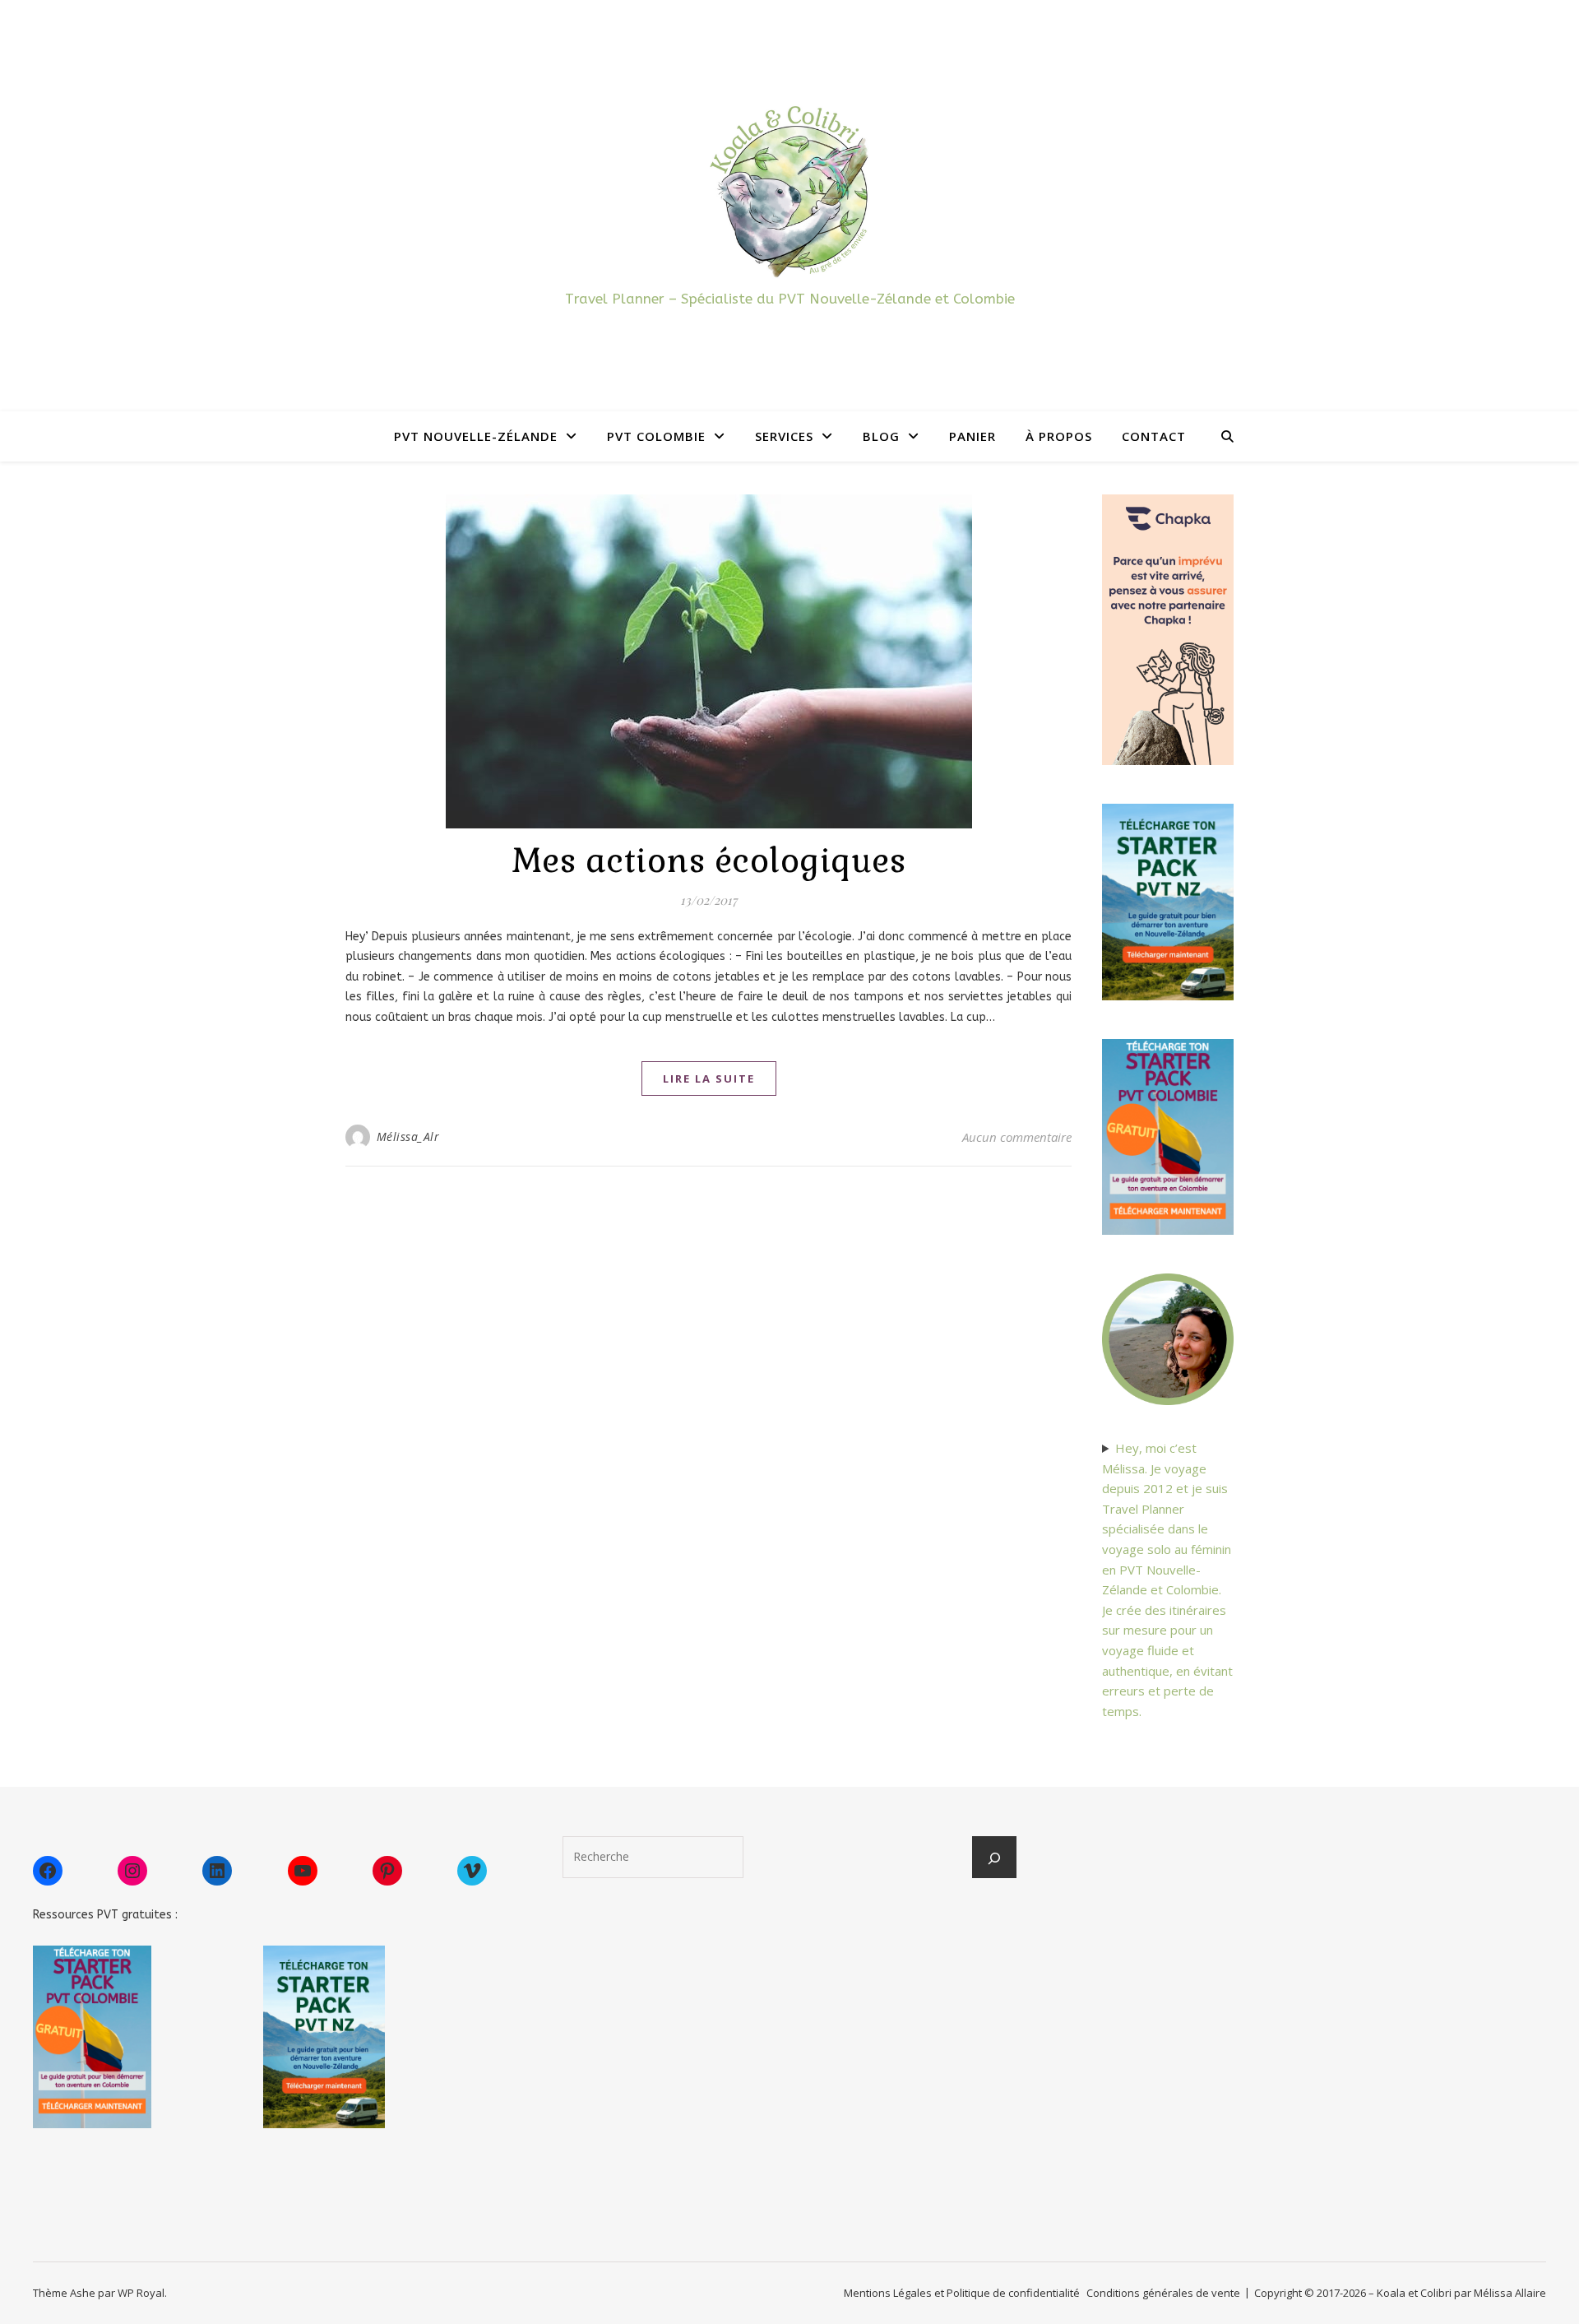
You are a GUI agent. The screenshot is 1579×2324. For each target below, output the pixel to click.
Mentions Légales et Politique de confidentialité (962, 2293)
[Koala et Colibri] (789, 190)
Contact (1154, 436)
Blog (881, 436)
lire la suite (709, 1079)
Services (784, 436)
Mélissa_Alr (408, 1136)
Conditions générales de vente (1163, 2293)
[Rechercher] (994, 1858)
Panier (972, 436)
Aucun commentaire (1017, 1137)
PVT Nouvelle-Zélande (476, 436)
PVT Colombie (656, 436)
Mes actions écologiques (709, 861)
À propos (1059, 436)
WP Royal (141, 2293)
